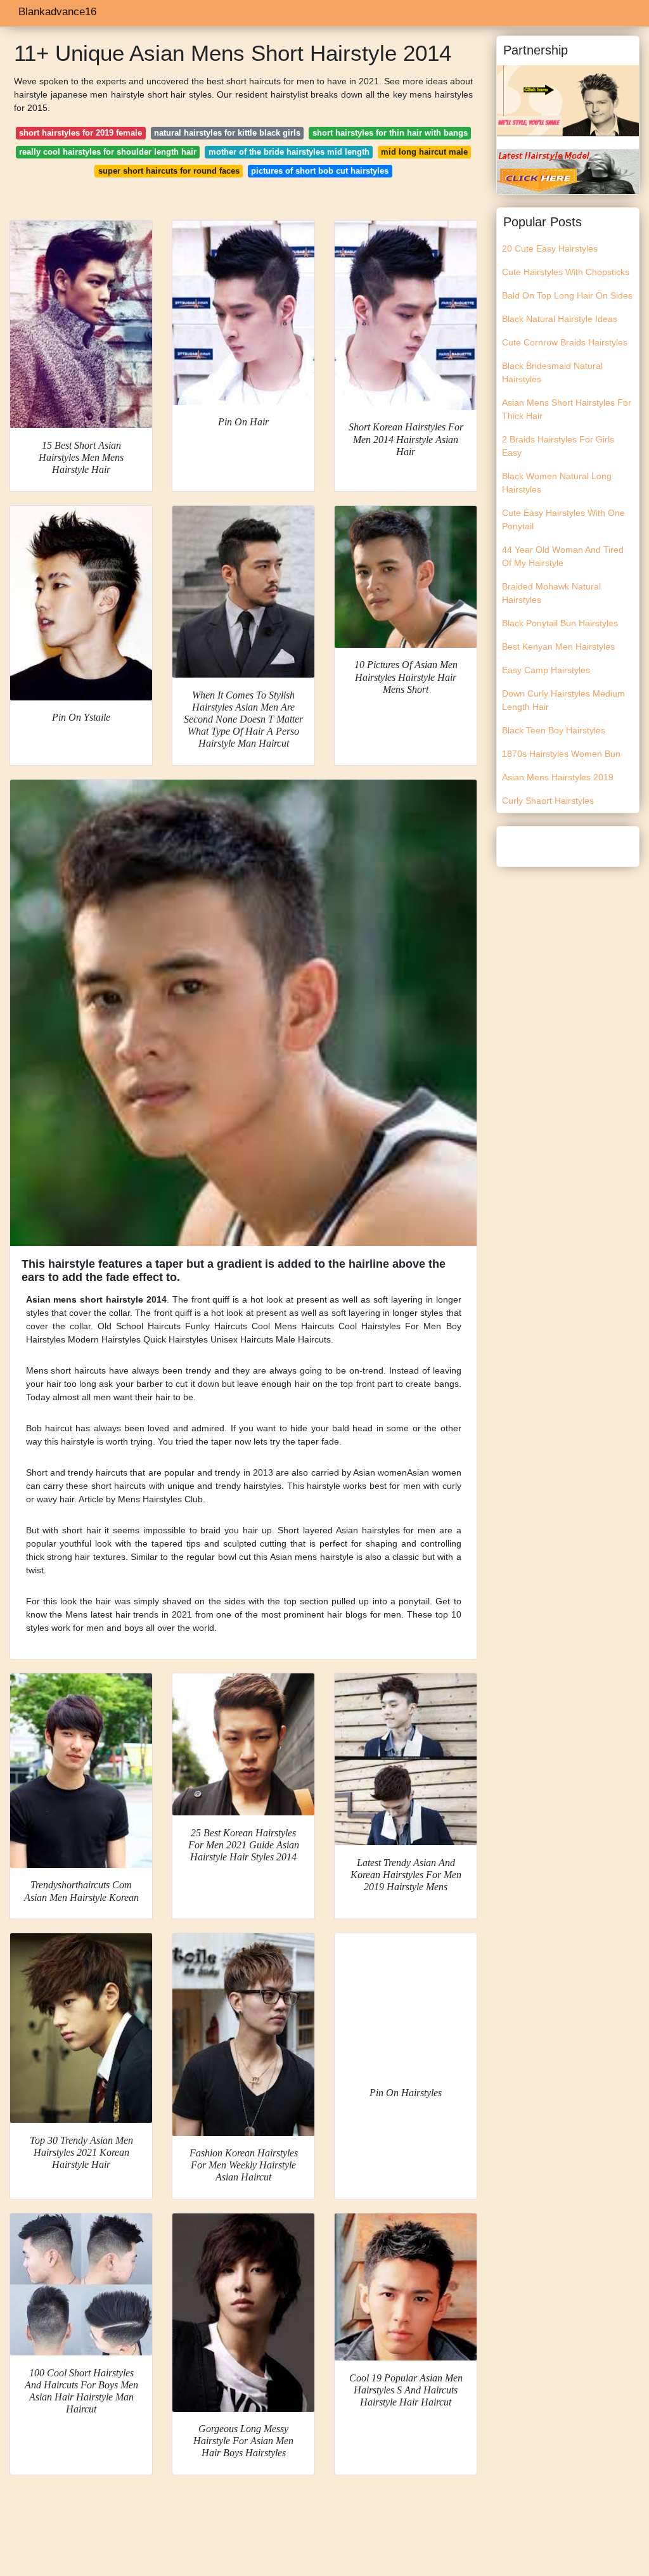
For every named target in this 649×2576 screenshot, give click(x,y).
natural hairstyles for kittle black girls (227, 133)
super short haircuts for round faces (169, 171)
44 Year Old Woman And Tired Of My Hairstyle (563, 556)
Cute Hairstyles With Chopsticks (566, 272)
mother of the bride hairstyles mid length (289, 152)
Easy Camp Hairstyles (546, 670)
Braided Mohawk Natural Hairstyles (551, 593)
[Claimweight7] (568, 171)
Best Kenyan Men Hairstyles (558, 647)
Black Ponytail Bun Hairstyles (560, 623)
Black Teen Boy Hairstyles (554, 730)
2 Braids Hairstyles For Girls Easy (558, 446)
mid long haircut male (424, 152)
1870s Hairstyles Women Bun (561, 754)
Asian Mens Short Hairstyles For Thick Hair (567, 409)
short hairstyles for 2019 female (80, 133)
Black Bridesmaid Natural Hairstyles (552, 372)
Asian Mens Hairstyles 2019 (558, 777)
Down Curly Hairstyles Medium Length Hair (563, 700)
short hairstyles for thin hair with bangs (390, 133)
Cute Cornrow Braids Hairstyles (565, 342)
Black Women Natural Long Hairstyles (557, 483)
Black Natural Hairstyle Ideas (560, 319)
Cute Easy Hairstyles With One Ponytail (563, 519)
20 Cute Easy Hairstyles (550, 248)
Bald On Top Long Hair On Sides (567, 295)
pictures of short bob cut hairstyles (320, 171)
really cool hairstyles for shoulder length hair (108, 152)
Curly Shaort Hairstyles (548, 801)
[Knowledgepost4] (568, 100)
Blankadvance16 (57, 12)
